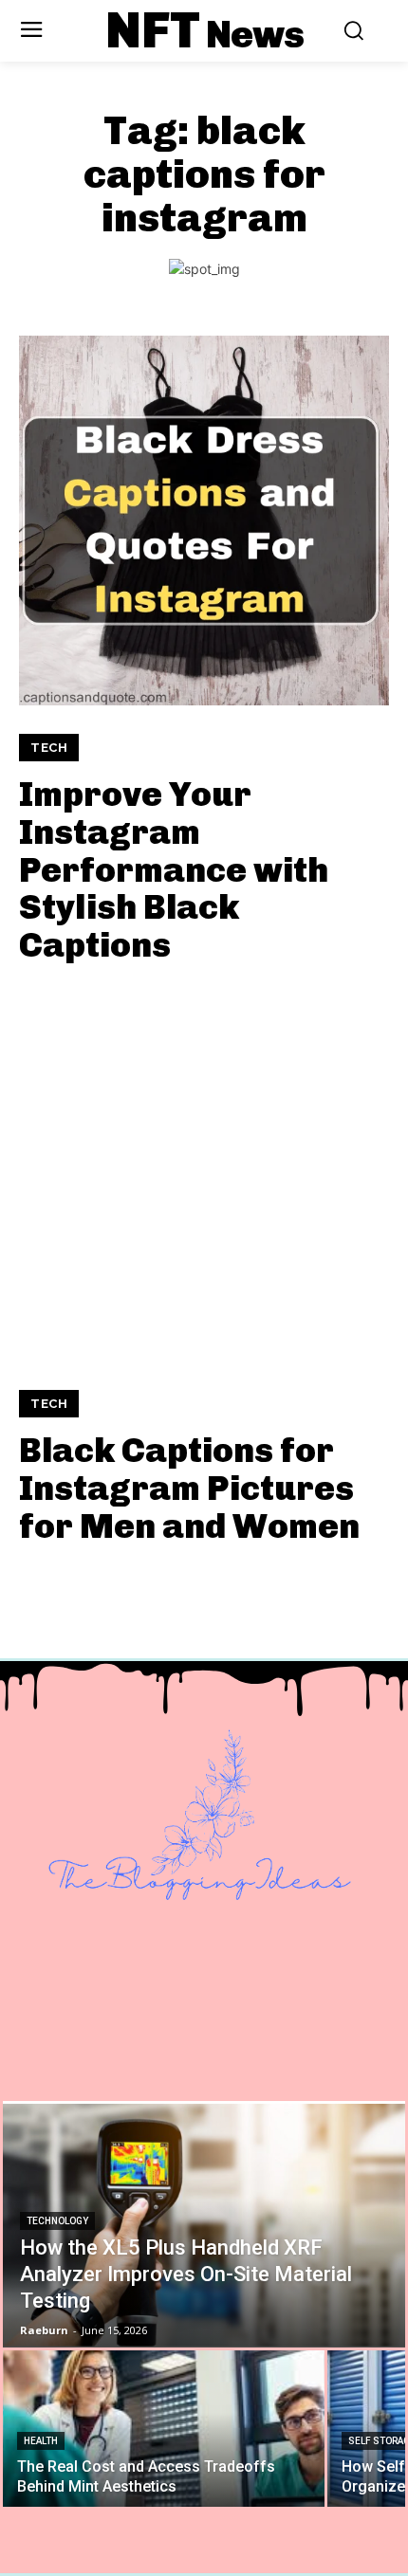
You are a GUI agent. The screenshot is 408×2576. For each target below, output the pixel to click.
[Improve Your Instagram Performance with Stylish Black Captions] (204, 521)
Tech (49, 748)
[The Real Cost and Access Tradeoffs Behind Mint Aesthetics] (164, 2429)
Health (41, 2441)
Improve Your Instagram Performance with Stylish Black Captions (174, 869)
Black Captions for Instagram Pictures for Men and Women (189, 1488)
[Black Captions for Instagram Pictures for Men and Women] (204, 1177)
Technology (57, 2221)
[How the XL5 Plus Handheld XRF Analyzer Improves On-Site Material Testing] (204, 2224)
